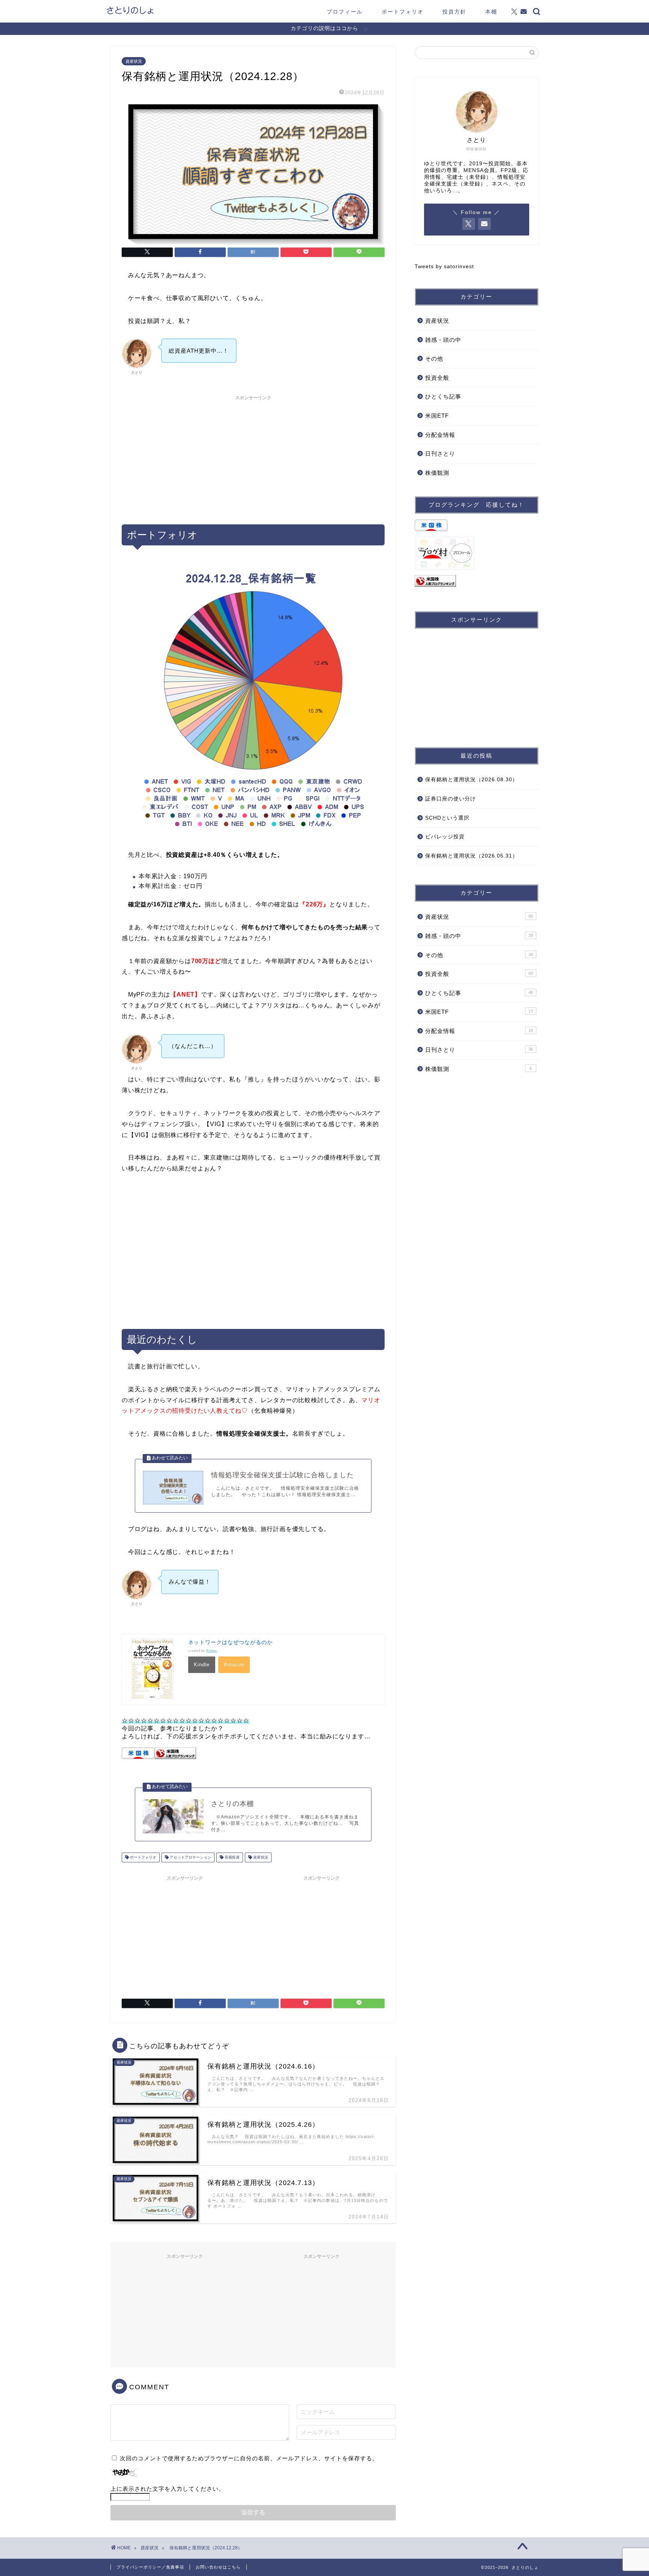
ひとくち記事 (443, 396)
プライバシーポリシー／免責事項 (150, 2567)
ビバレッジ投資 (445, 837)
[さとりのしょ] (130, 13)
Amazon (234, 1665)
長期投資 (232, 1857)
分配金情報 (440, 435)
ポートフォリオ (403, 12)
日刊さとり (440, 454)
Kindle (202, 1665)
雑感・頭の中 (443, 340)
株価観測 (437, 473)
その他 (434, 359)
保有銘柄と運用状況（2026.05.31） (472, 856)
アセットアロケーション (190, 1857)
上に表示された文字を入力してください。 (168, 2489)
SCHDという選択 (447, 818)
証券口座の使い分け (451, 799)
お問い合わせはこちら (218, 2567)
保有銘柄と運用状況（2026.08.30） (472, 780)
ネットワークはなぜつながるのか (230, 1642)
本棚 (491, 12)
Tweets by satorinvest (444, 267)
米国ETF (437, 416)
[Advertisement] (253, 457)
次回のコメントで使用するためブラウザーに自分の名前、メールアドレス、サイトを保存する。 (249, 2458)
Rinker (212, 1651)
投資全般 (437, 378)
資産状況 (134, 61)
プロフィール (345, 12)
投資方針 (454, 12)
